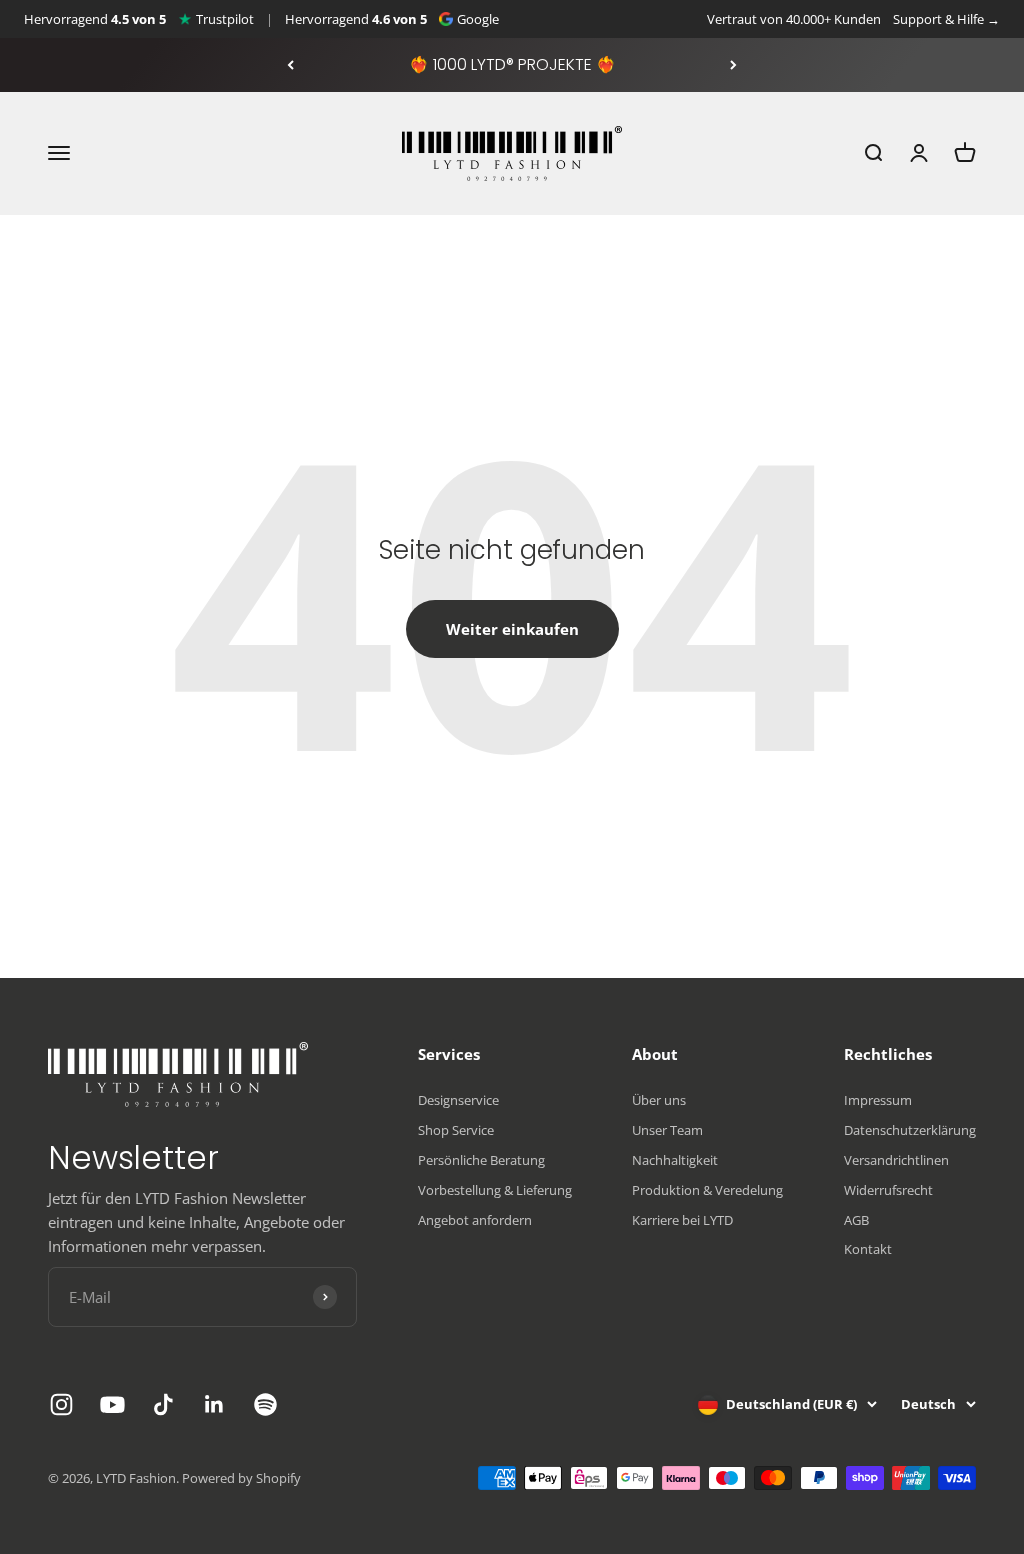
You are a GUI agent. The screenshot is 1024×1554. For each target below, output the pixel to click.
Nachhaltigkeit (675, 1160)
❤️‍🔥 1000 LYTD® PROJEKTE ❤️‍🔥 (512, 64)
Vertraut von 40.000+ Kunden (794, 19)
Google (478, 19)
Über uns (659, 1100)
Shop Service (456, 1130)
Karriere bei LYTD (682, 1220)
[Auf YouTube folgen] (112, 1404)
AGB (856, 1220)
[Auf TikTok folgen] (163, 1404)
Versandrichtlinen (896, 1160)
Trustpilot (225, 19)
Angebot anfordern (475, 1220)
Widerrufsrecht (888, 1190)
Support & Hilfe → (946, 19)
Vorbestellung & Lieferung (495, 1190)
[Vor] (733, 65)
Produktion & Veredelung (707, 1190)
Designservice (458, 1100)
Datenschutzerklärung (910, 1130)
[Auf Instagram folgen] (61, 1404)
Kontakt (868, 1249)
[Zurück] (290, 65)
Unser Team (667, 1130)
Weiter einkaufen (512, 629)
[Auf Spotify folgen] (265, 1404)
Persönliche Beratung (481, 1160)
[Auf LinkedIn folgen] (214, 1404)
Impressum (878, 1100)
